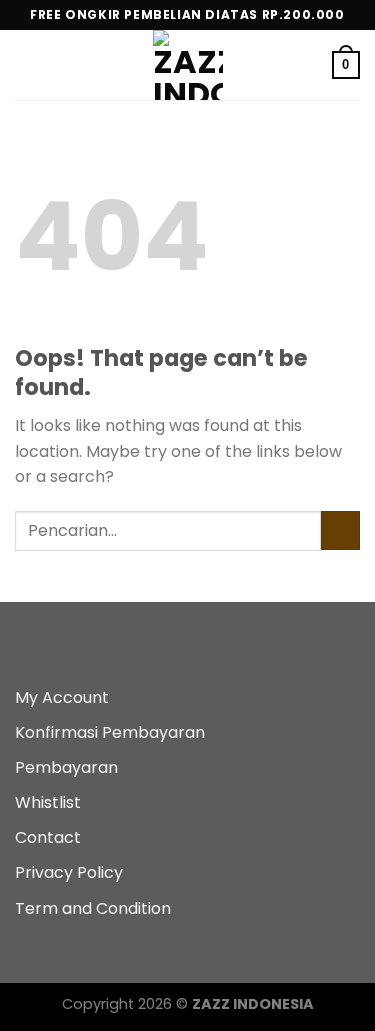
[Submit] (340, 530)
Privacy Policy (69, 872)
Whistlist (48, 802)
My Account (62, 697)
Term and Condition (93, 908)
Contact (48, 837)
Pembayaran (66, 767)
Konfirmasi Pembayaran (110, 732)
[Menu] (27, 64)
